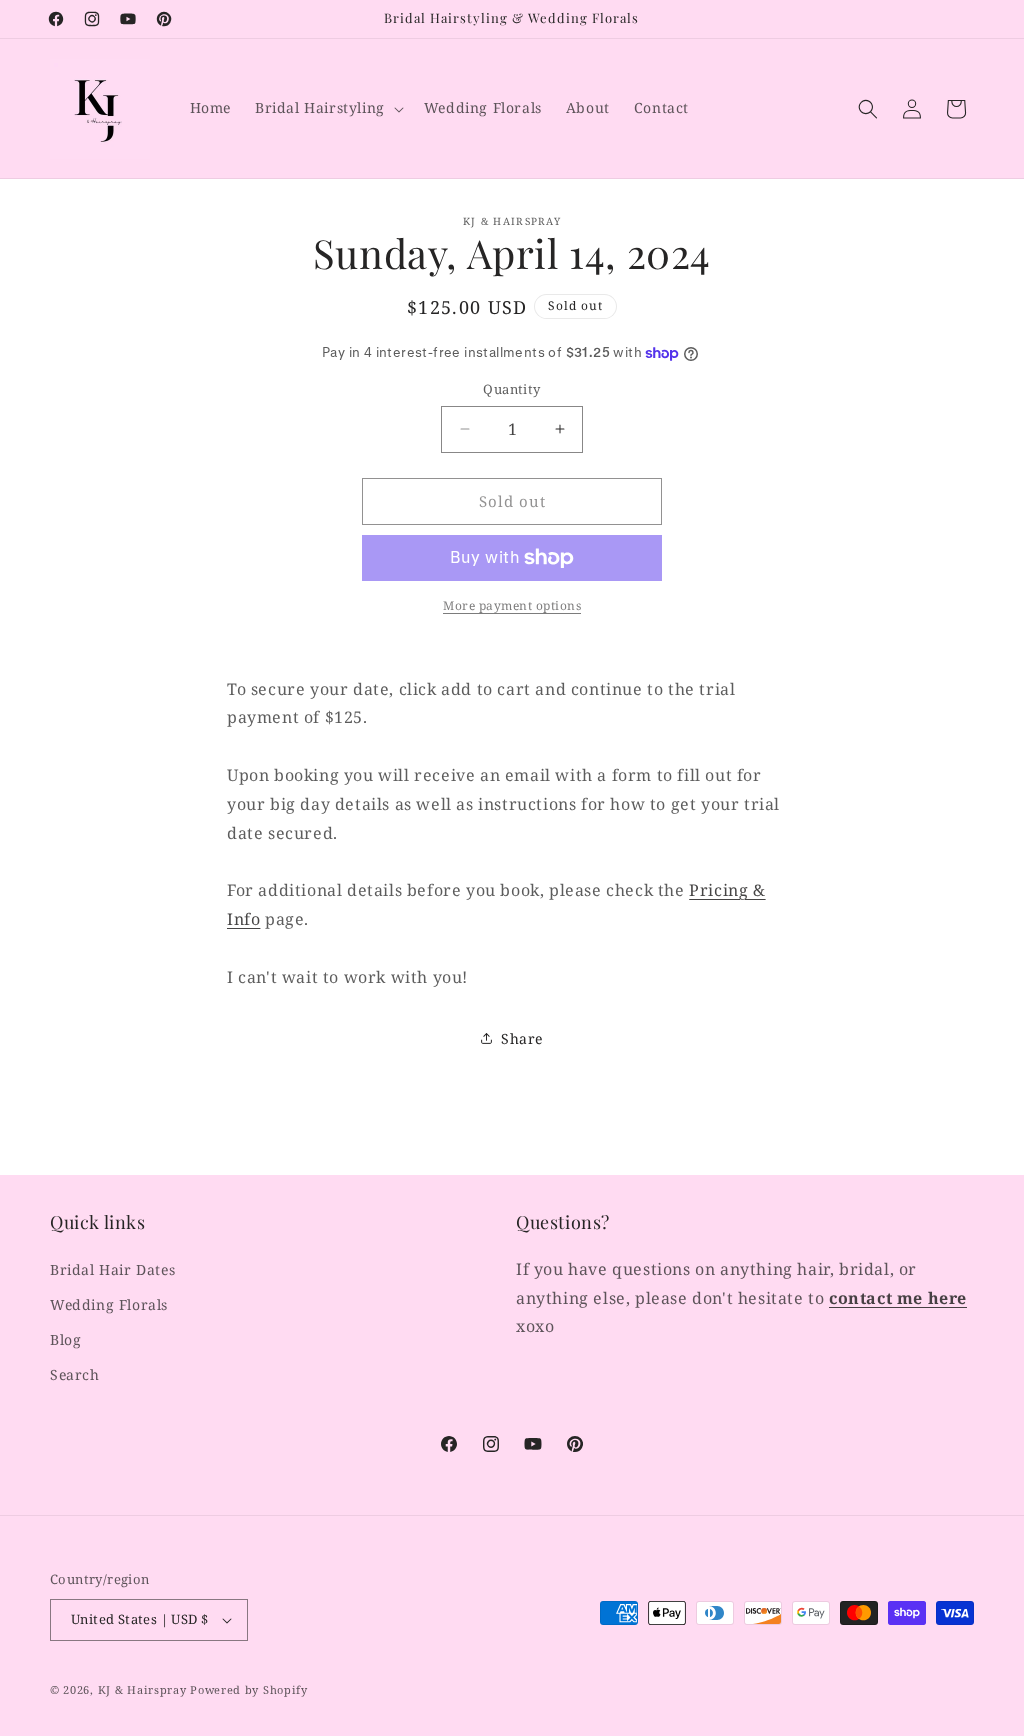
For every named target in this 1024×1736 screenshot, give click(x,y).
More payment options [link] (512, 605)
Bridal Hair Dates (112, 1269)
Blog (65, 1339)
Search (75, 1374)
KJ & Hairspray (142, 1689)
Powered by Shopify (249, 1689)
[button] (327, 108)
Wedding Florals (109, 1304)
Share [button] (522, 1038)
